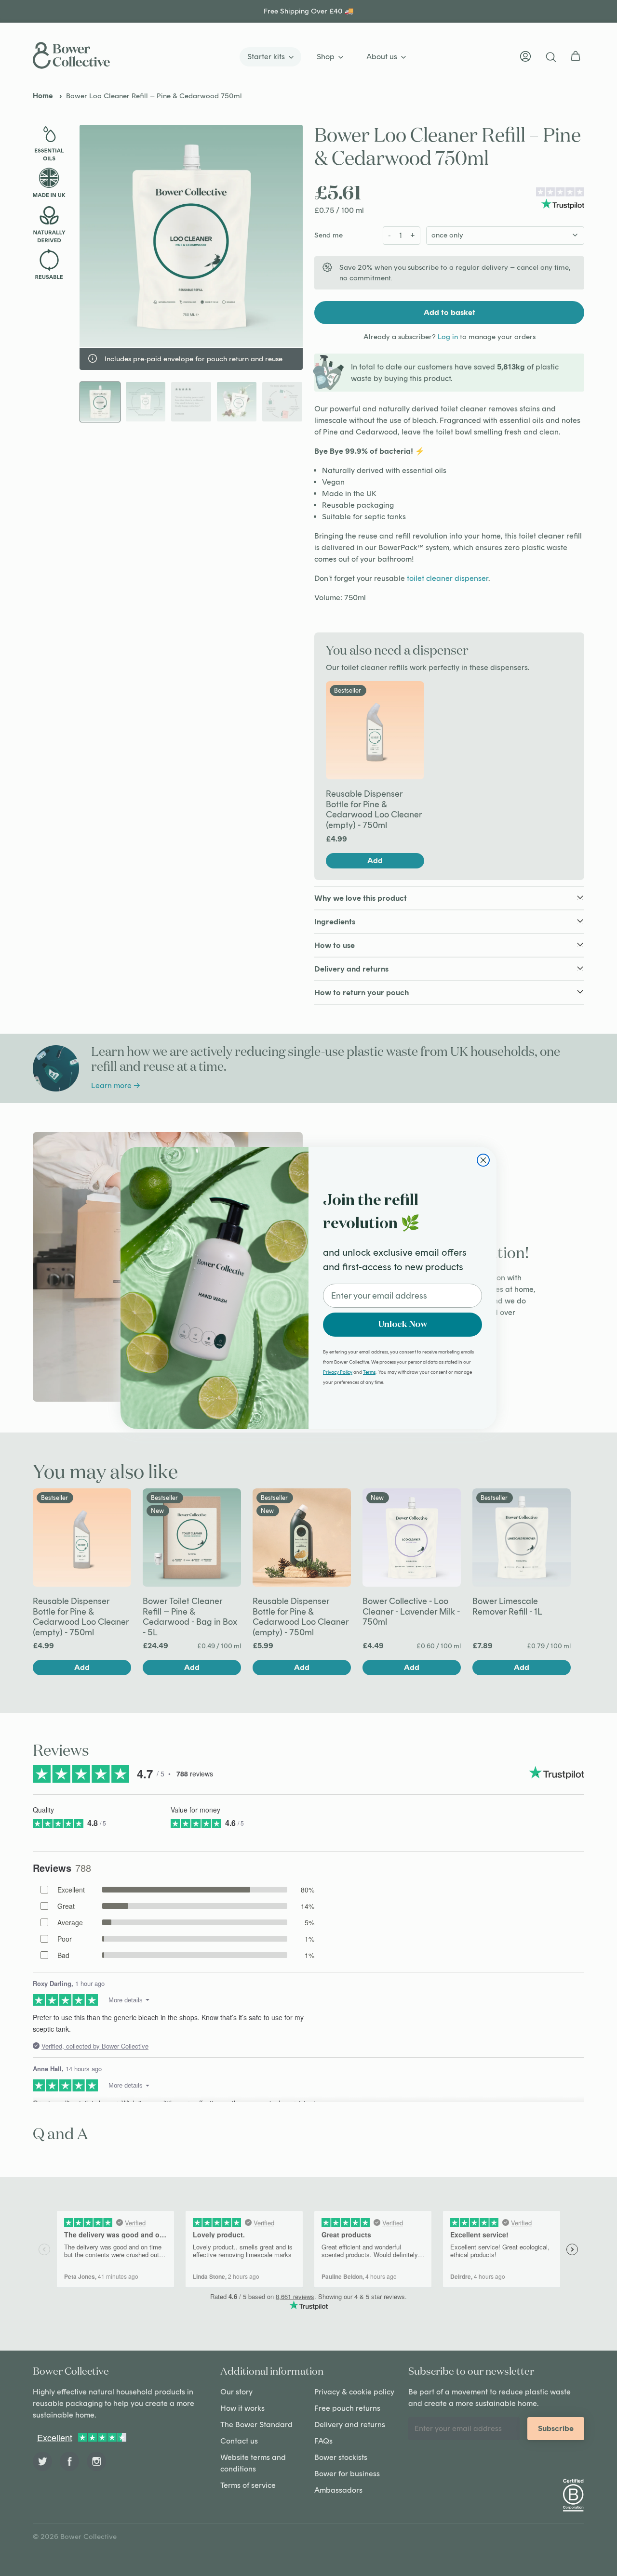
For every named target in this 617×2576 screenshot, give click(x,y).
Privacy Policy (338, 1372)
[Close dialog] (483, 1160)
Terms (369, 1372)
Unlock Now (403, 1325)
